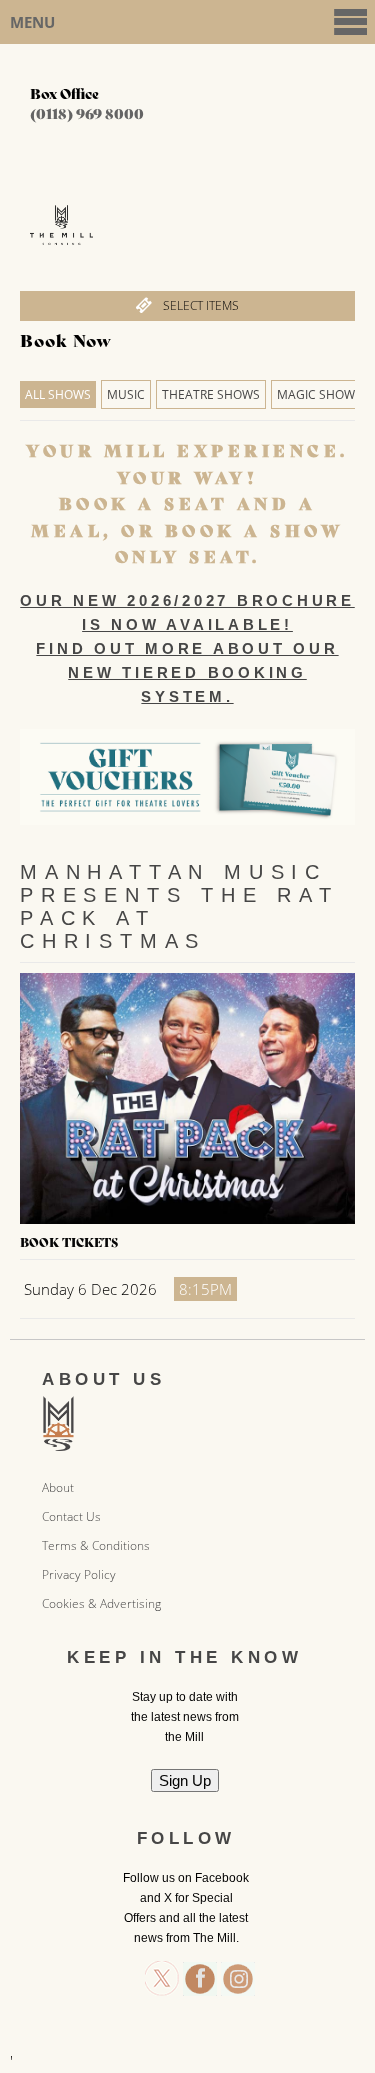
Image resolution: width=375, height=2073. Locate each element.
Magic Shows (319, 394)
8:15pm (205, 1289)
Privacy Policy (79, 1574)
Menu (32, 22)
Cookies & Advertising (101, 1603)
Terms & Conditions (96, 1545)
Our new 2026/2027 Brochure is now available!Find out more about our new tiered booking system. (187, 648)
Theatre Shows (211, 394)
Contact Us (71, 1516)
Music (126, 394)
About (58, 1487)
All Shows (58, 394)
